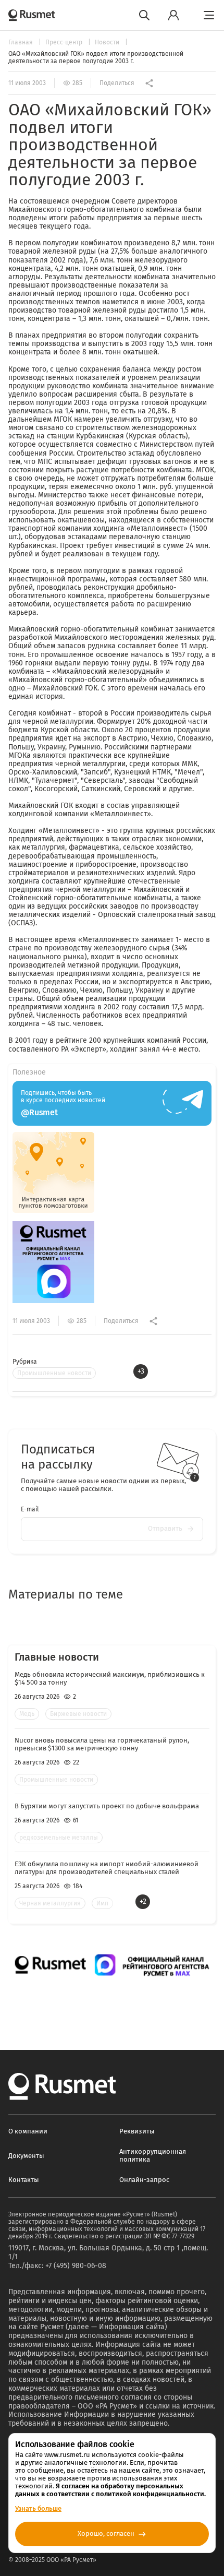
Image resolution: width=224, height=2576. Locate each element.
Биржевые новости (78, 1714)
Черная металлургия (50, 1903)
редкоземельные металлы (59, 1838)
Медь (27, 1714)
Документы (26, 2156)
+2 (143, 1901)
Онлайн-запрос (144, 2180)
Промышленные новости (54, 1373)
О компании (28, 2131)
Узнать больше (38, 2508)
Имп (102, 1903)
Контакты (24, 2180)
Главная (21, 42)
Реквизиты (137, 2131)
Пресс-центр (65, 42)
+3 (141, 1371)
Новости (108, 42)
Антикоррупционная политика (153, 2155)
